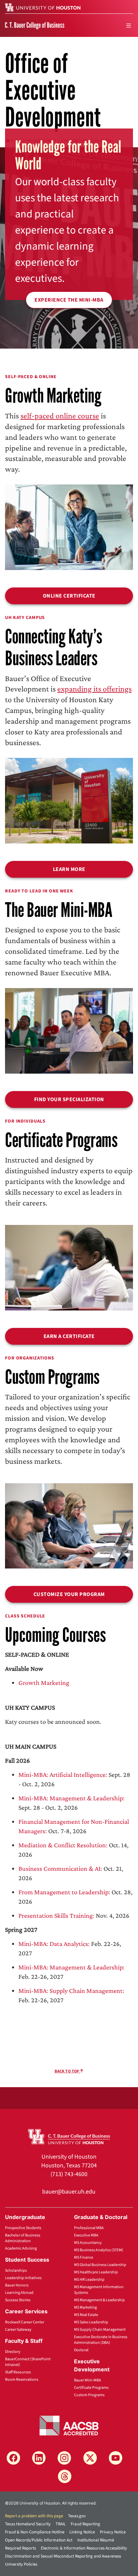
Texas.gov (77, 2516)
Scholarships (16, 2271)
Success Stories (18, 2300)
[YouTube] (116, 2458)
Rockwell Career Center (25, 2322)
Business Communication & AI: (60, 1868)
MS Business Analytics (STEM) (99, 2250)
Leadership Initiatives (23, 2278)
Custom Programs (89, 2395)
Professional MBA (89, 2228)
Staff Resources (18, 2372)
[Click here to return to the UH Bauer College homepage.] (69, 2136)
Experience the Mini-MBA (69, 300)
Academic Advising (21, 2248)
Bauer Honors (17, 2285)
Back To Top (67, 2071)
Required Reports (20, 2548)
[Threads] (65, 2476)
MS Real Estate (86, 2315)
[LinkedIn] (39, 2458)
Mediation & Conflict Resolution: (63, 1845)
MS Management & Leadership (99, 2300)
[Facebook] (13, 2458)
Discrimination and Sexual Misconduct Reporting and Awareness (63, 2556)
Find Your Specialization (69, 1099)
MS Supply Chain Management (100, 2330)
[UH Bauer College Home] (35, 25)
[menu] (129, 25)
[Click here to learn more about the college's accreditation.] (69, 2425)
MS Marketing (85, 2307)
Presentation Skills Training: (56, 1915)
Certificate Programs (91, 2388)
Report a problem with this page (34, 2516)
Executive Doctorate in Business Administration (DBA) (101, 2340)
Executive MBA (86, 2235)
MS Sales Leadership (91, 2322)
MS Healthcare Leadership (96, 2272)
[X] (90, 2458)
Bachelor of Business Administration (23, 2238)
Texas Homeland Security (28, 2524)
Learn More (69, 869)
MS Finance (84, 2257)
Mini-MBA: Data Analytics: (54, 1944)
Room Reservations (22, 2380)
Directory (13, 2352)
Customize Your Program (69, 1594)
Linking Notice (82, 2532)
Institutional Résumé (96, 2540)
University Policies (21, 2564)
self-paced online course (60, 416)
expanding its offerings (94, 689)
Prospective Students (23, 2228)
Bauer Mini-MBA (88, 2380)
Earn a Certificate (69, 1336)
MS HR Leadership (89, 2280)
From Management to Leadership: (64, 1892)
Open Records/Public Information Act (39, 2540)
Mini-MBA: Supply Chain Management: (71, 1991)
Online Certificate (69, 596)
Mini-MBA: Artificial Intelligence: (63, 1774)
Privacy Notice (113, 2532)
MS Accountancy (88, 2243)
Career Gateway (18, 2330)
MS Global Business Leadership (100, 2265)
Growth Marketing (44, 1683)
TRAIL (61, 2524)
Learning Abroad (19, 2293)
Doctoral (81, 2350)
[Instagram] (64, 2458)
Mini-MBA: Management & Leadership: (72, 1798)
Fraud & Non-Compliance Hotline (35, 2532)
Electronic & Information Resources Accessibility (84, 2548)
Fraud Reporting (85, 2524)
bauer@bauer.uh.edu (69, 2192)
